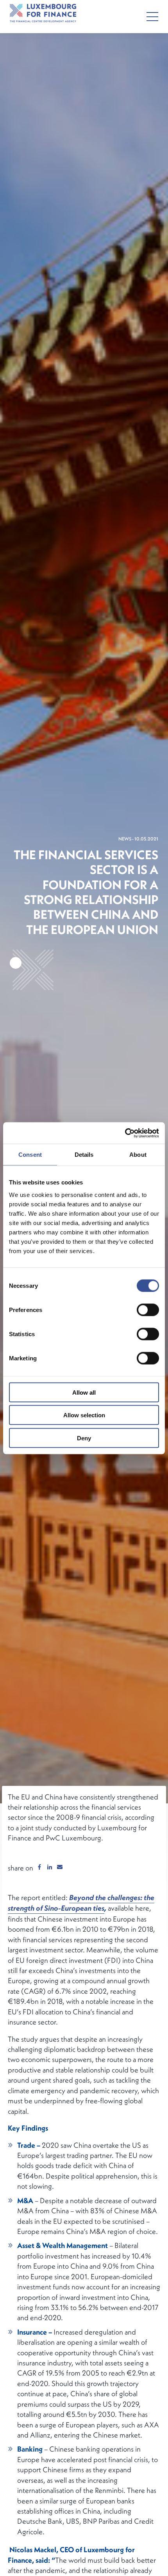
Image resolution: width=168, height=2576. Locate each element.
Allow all (84, 1392)
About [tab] (138, 1155)
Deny (84, 1438)
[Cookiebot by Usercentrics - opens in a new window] (125, 1133)
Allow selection (84, 1415)
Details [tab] (84, 1155)
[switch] (148, 1310)
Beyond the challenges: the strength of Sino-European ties (81, 1903)
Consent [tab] (30, 1155)
